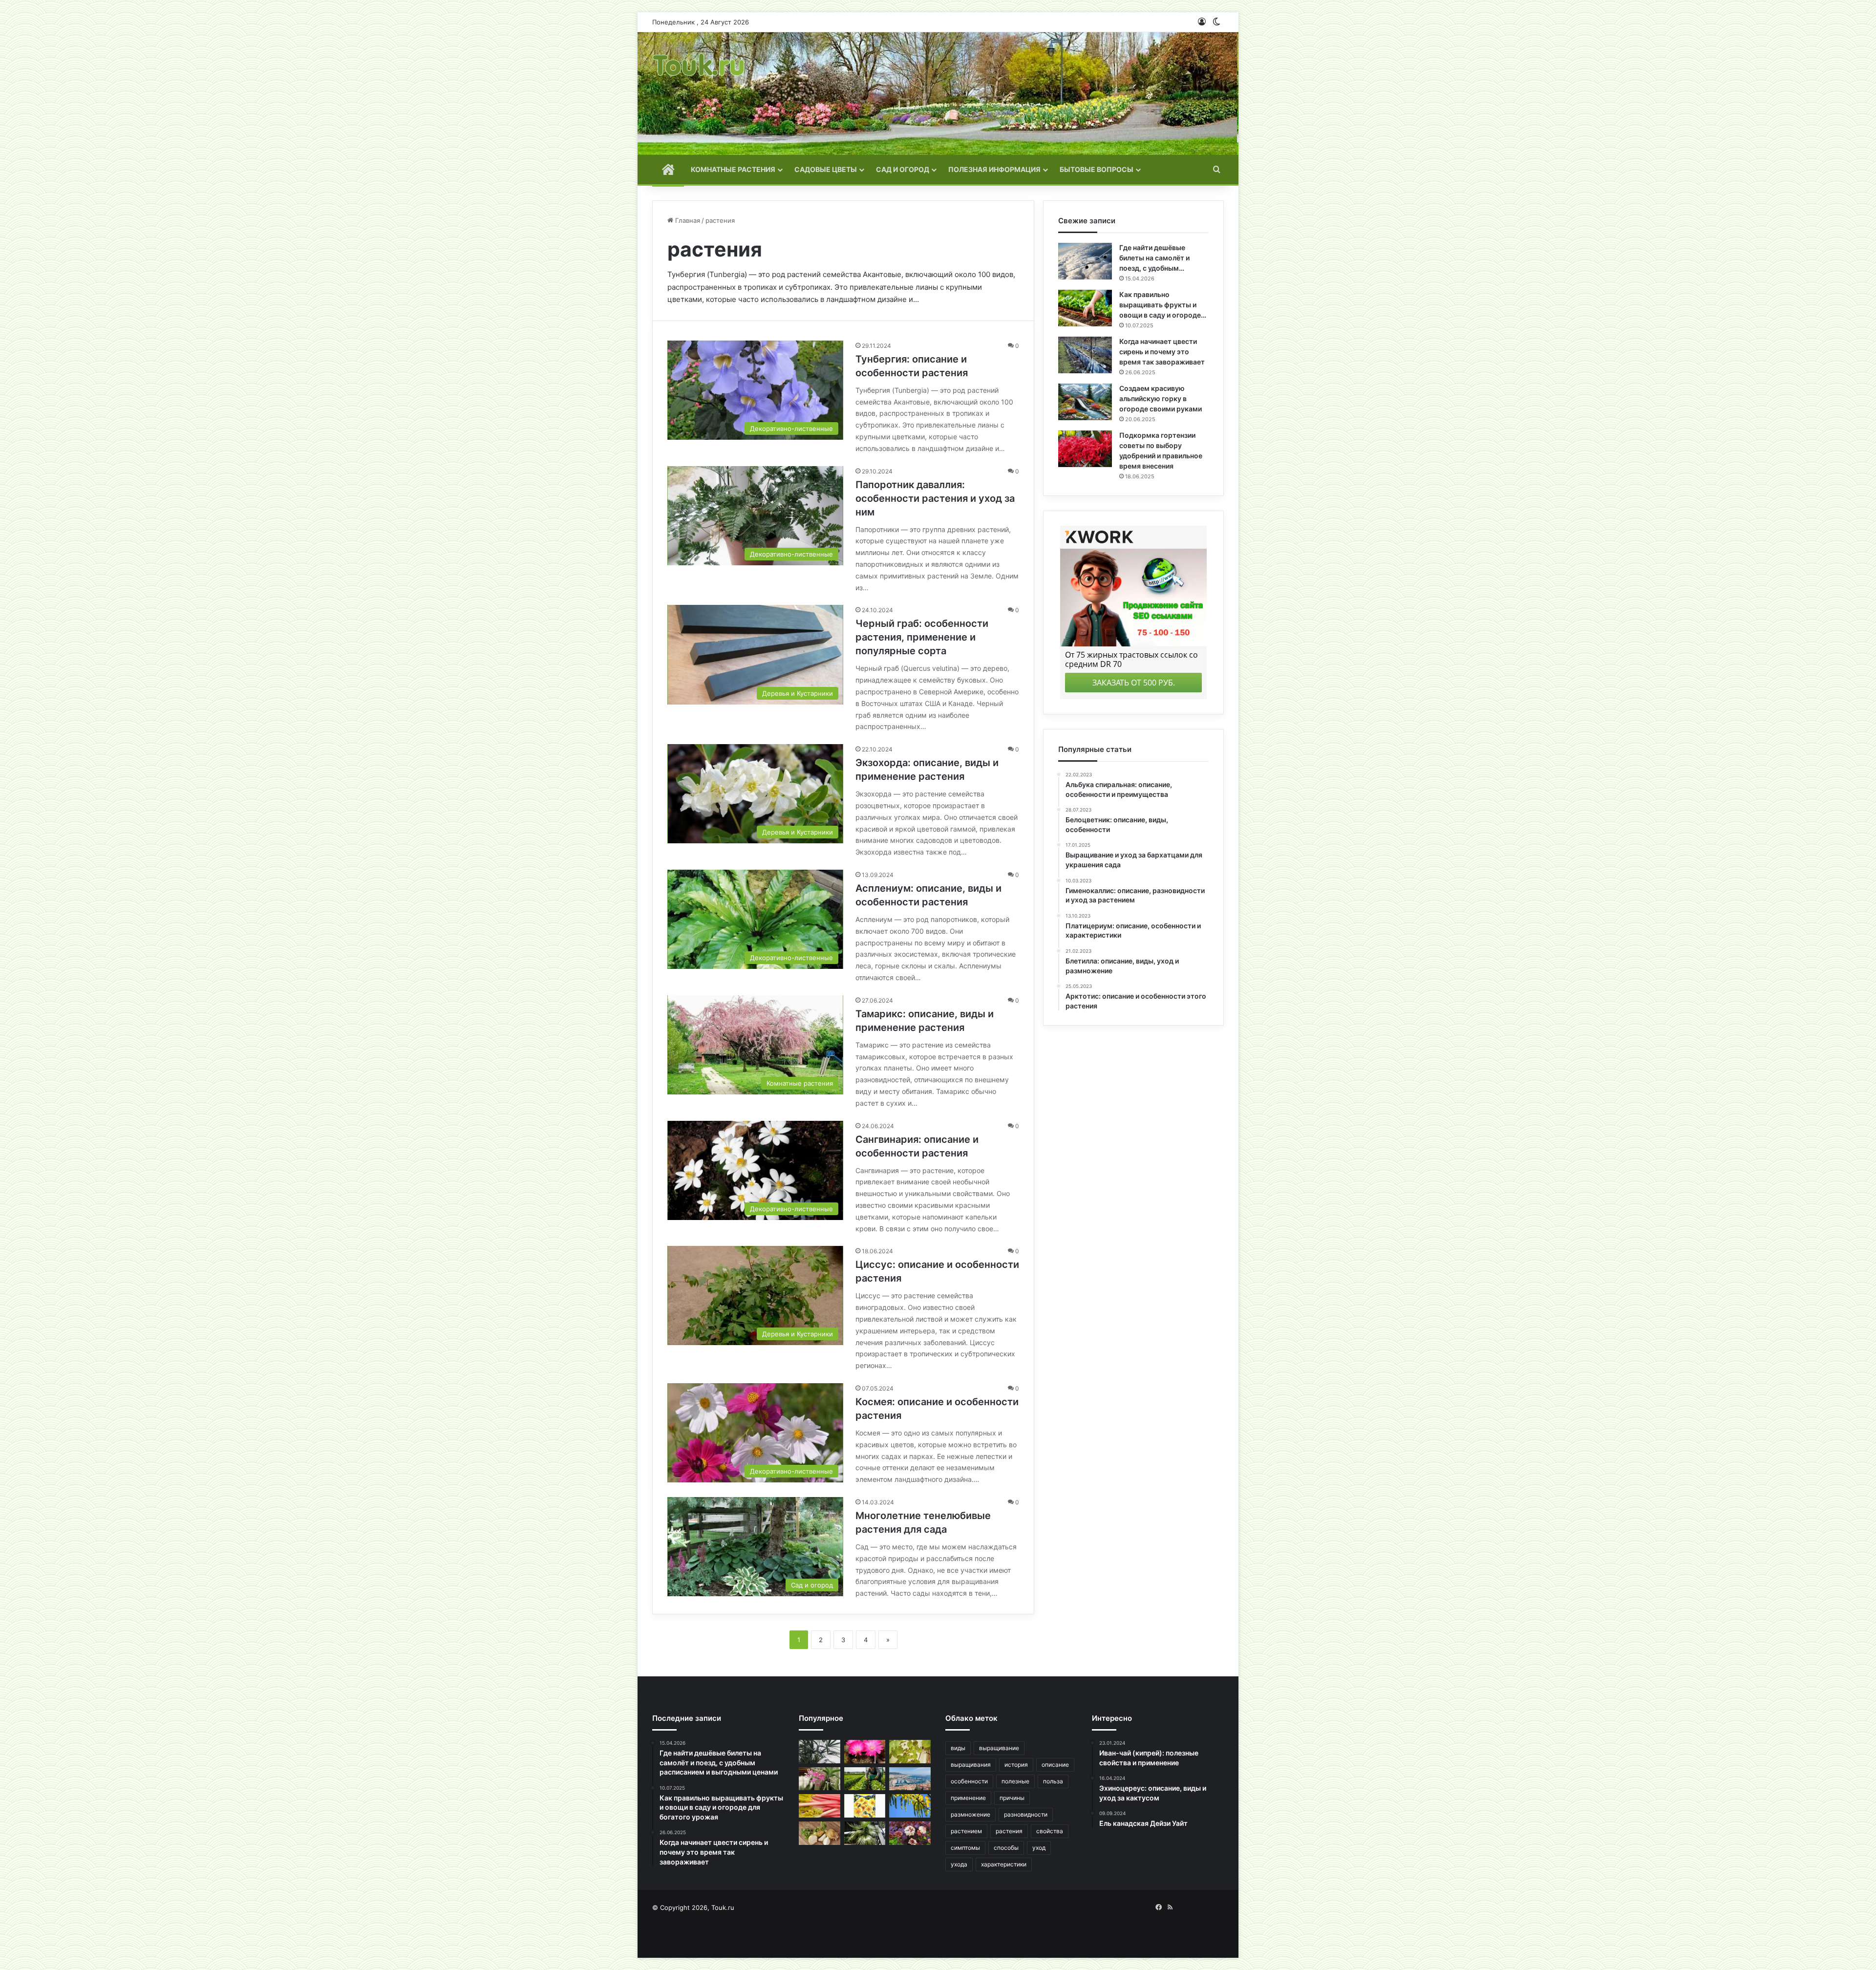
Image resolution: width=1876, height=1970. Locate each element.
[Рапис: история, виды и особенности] (820, 1752)
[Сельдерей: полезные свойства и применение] (820, 1833)
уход (1039, 1848)
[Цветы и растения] (699, 94)
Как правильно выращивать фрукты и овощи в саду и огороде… (1163, 305)
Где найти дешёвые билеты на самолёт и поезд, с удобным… (1154, 258)
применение (968, 1798)
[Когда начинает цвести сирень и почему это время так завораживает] (1085, 355)
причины (1012, 1798)
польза (1053, 1781)
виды (958, 1748)
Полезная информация (994, 169)
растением (966, 1831)
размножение (970, 1814)
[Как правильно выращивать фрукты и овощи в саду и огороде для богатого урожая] (1085, 308)
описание (1055, 1765)
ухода (959, 1864)
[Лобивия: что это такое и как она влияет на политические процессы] (865, 1752)
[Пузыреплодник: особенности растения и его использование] (910, 1833)
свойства (1050, 1831)
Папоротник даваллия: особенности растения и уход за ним (935, 498)
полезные (1015, 1781)
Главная (687, 220)
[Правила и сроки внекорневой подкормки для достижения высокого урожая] (865, 1779)
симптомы (965, 1848)
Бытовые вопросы (1097, 169)
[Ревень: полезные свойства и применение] (820, 1806)
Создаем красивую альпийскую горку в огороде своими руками (1161, 398)
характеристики (1004, 1864)
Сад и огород (903, 169)
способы (1006, 1848)
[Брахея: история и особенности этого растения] (865, 1833)
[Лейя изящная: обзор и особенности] (865, 1806)
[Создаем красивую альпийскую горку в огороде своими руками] (1085, 402)
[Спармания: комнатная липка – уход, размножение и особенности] (910, 1752)
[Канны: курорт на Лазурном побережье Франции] (910, 1779)
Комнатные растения (733, 169)
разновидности (1026, 1814)
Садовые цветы (826, 169)
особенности (969, 1781)
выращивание (999, 1748)
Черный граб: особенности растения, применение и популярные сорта (922, 637)
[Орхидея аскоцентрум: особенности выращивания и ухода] (820, 1779)
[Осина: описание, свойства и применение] (910, 1806)
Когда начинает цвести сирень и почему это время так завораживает (1162, 352)
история (1016, 1765)
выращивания (971, 1765)
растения (1009, 1831)
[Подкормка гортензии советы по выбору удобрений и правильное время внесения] (1085, 449)
